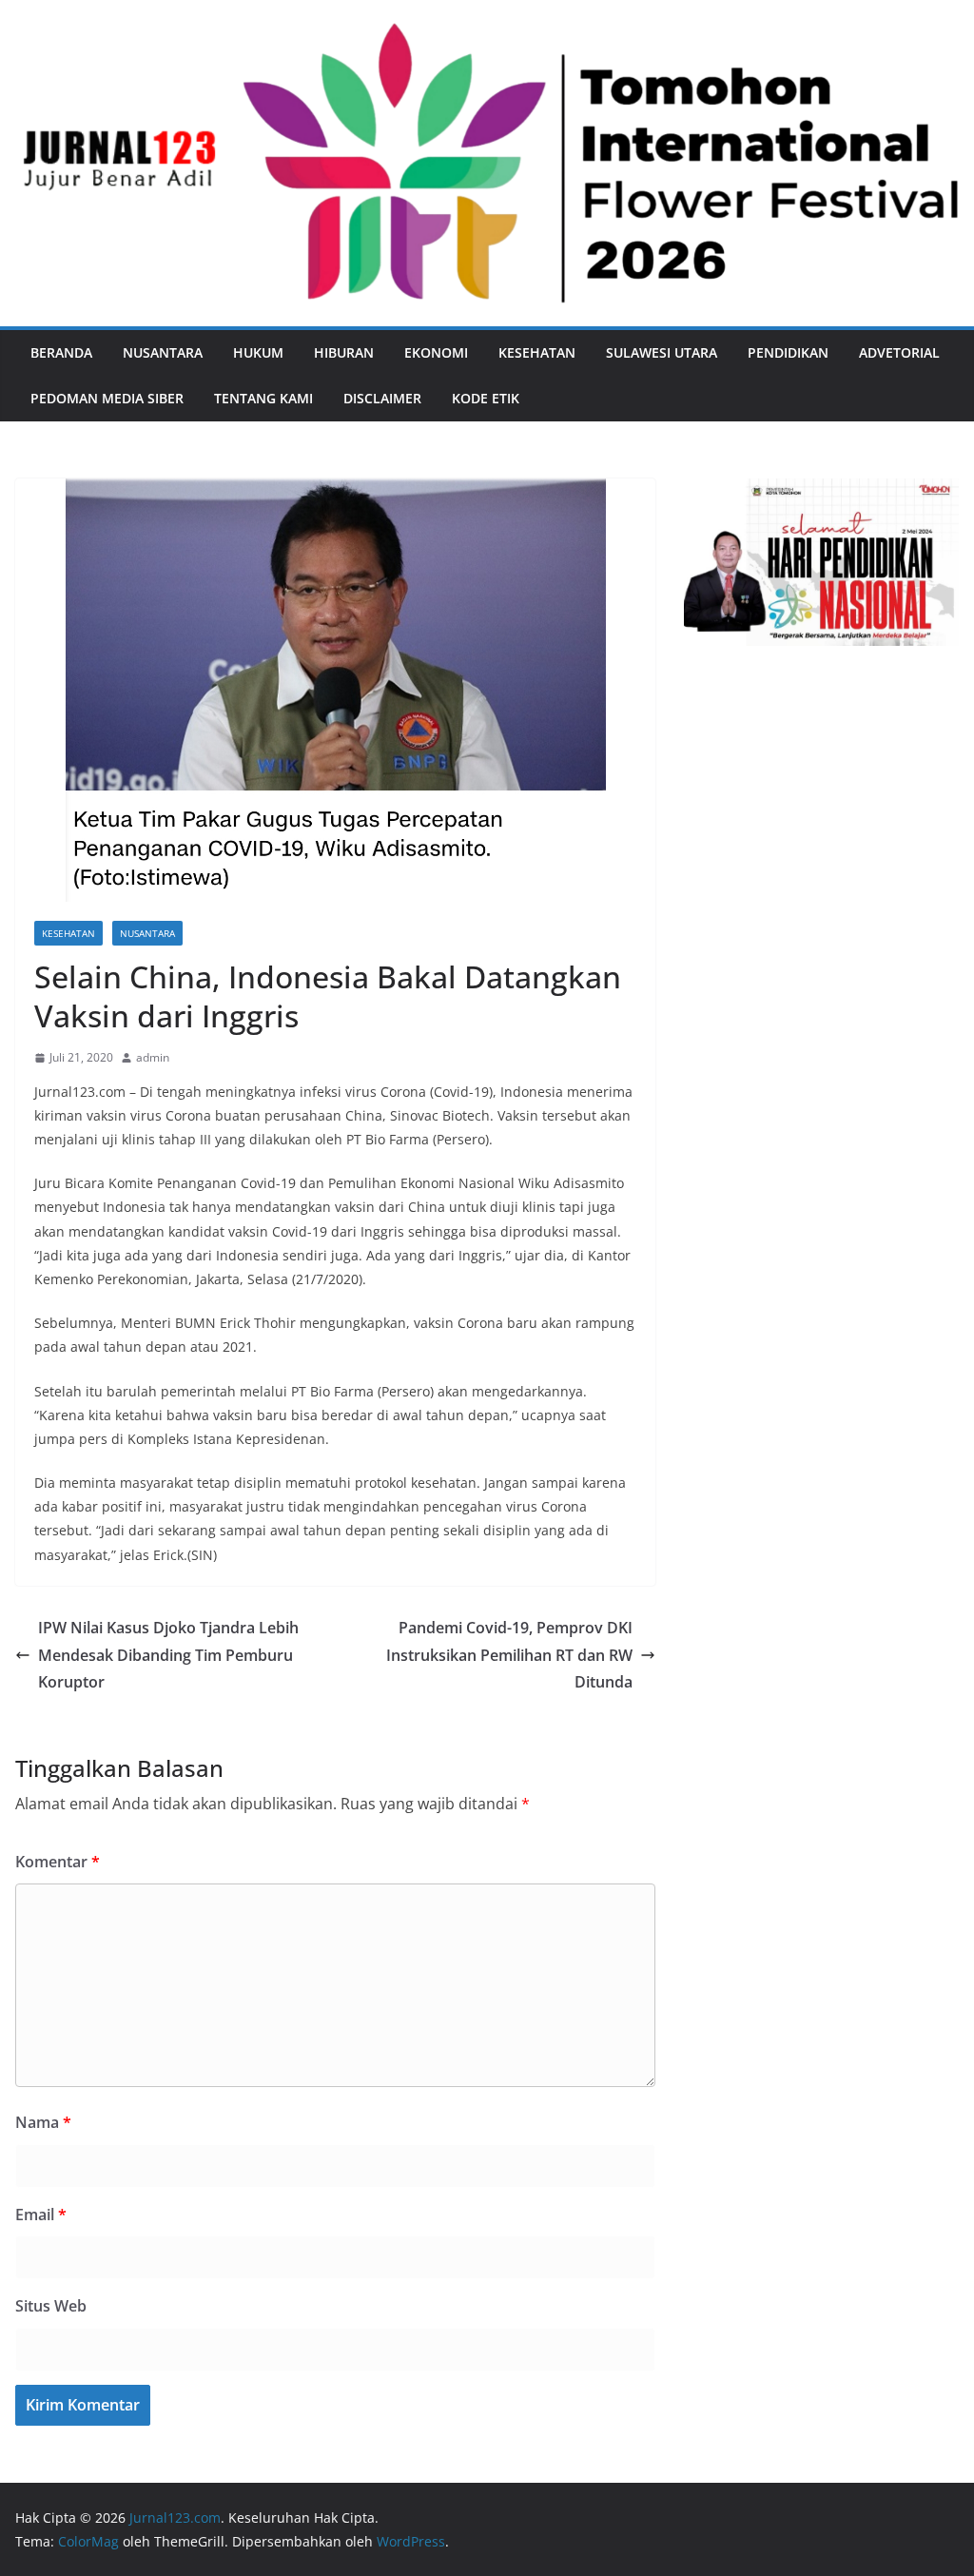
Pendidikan (788, 352)
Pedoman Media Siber (107, 398)
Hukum (258, 352)
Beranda (61, 352)
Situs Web (51, 2306)
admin (153, 1057)
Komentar (58, 1862)
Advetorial (899, 352)
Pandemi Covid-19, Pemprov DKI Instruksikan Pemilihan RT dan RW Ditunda (509, 1655)
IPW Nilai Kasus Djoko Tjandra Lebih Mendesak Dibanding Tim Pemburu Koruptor (168, 1655)
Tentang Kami (263, 398)
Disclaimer (382, 398)
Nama (43, 2122)
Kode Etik (486, 398)
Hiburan (344, 352)
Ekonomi (436, 352)
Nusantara (163, 352)
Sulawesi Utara (662, 352)
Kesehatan (537, 352)
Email (41, 2215)
